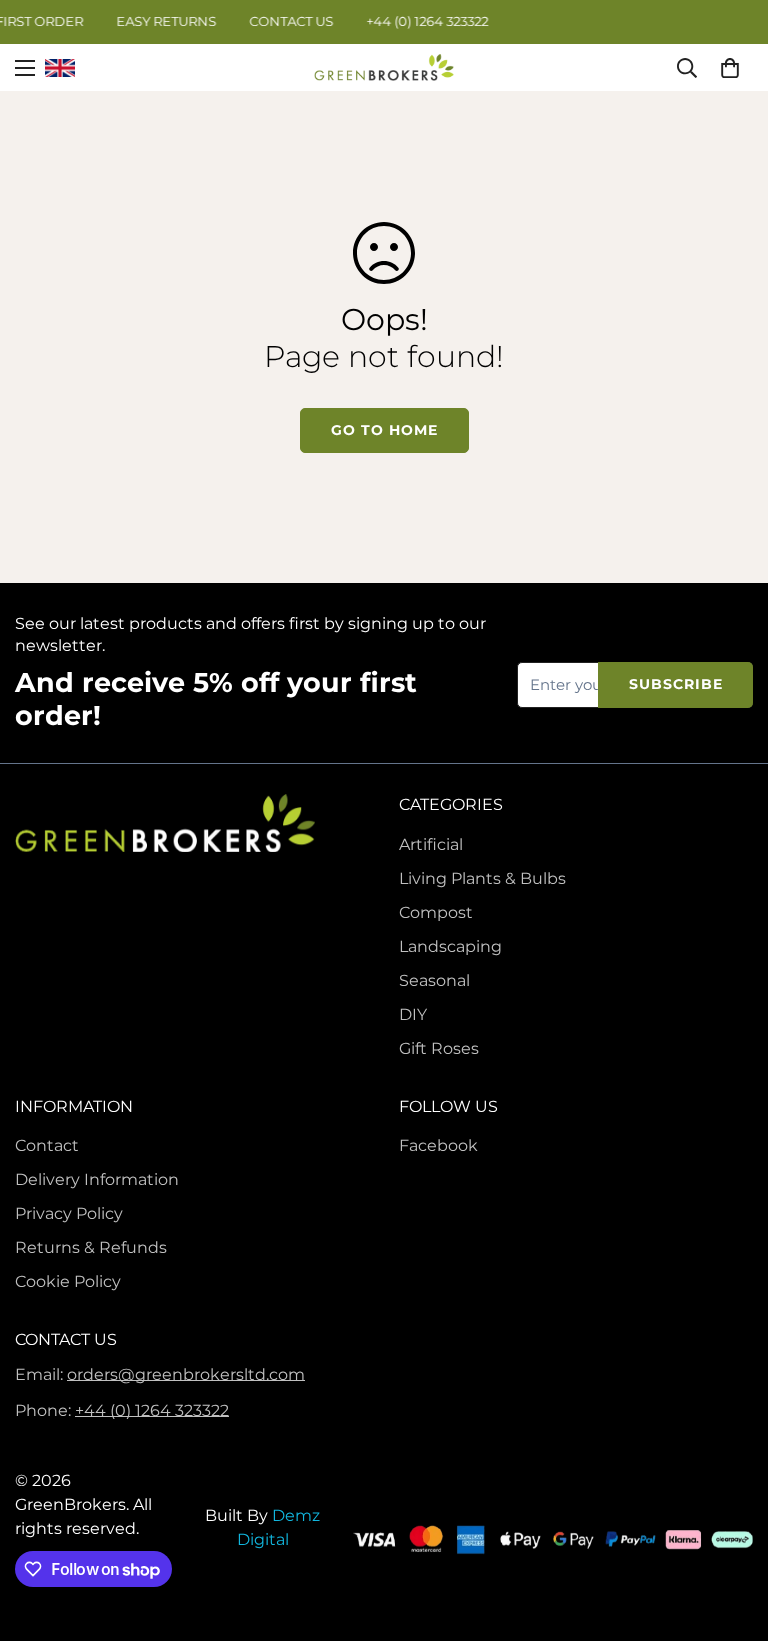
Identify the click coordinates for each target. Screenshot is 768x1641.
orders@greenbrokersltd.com (186, 1374)
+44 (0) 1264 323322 (152, 1410)
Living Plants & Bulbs (482, 878)
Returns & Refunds (91, 1247)
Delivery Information (97, 1179)
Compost (436, 912)
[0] (730, 67)
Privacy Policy (69, 1213)
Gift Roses (439, 1048)
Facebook (438, 1145)
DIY (413, 1014)
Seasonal (434, 980)
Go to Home (384, 430)
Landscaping (450, 946)
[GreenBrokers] (384, 67)
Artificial (431, 844)
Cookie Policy (68, 1281)
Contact (47, 1145)
